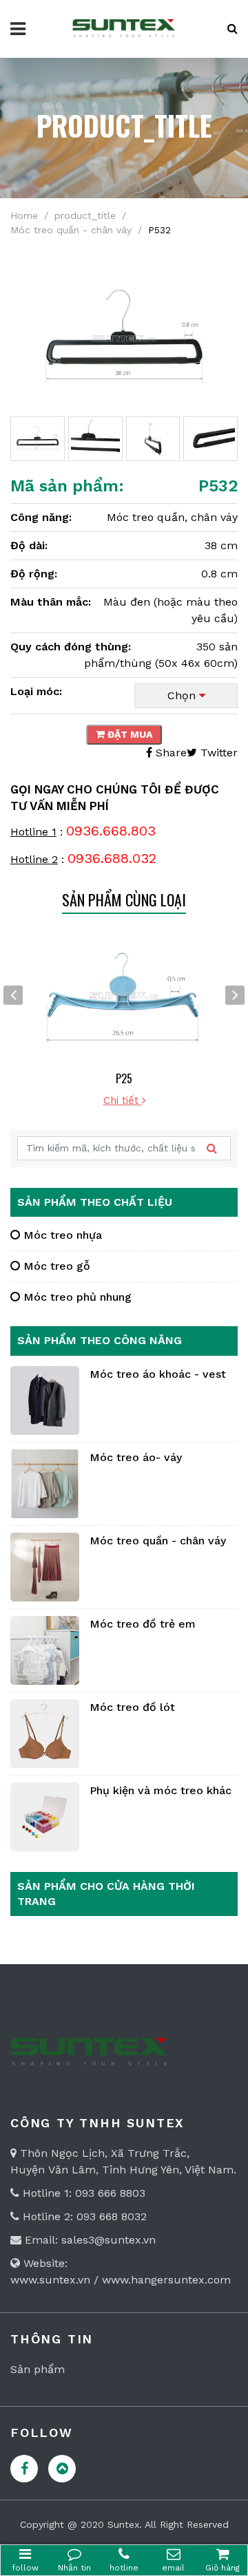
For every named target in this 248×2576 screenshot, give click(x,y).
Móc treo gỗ (55, 1266)
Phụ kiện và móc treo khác (161, 1790)
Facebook (24, 2469)
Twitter (217, 753)
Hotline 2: (48, 2216)
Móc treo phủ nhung (76, 1297)
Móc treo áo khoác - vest (158, 1374)
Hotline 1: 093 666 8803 (82, 2193)
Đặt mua (128, 734)
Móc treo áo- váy (136, 1457)
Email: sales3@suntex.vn (89, 2240)
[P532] (124, 338)
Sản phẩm (38, 2369)
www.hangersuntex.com (166, 2280)
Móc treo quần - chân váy (158, 1541)
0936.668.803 (111, 831)
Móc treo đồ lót (132, 1707)
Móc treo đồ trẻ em (143, 1624)
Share (169, 753)
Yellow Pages (62, 2469)
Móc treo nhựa (61, 1235)
